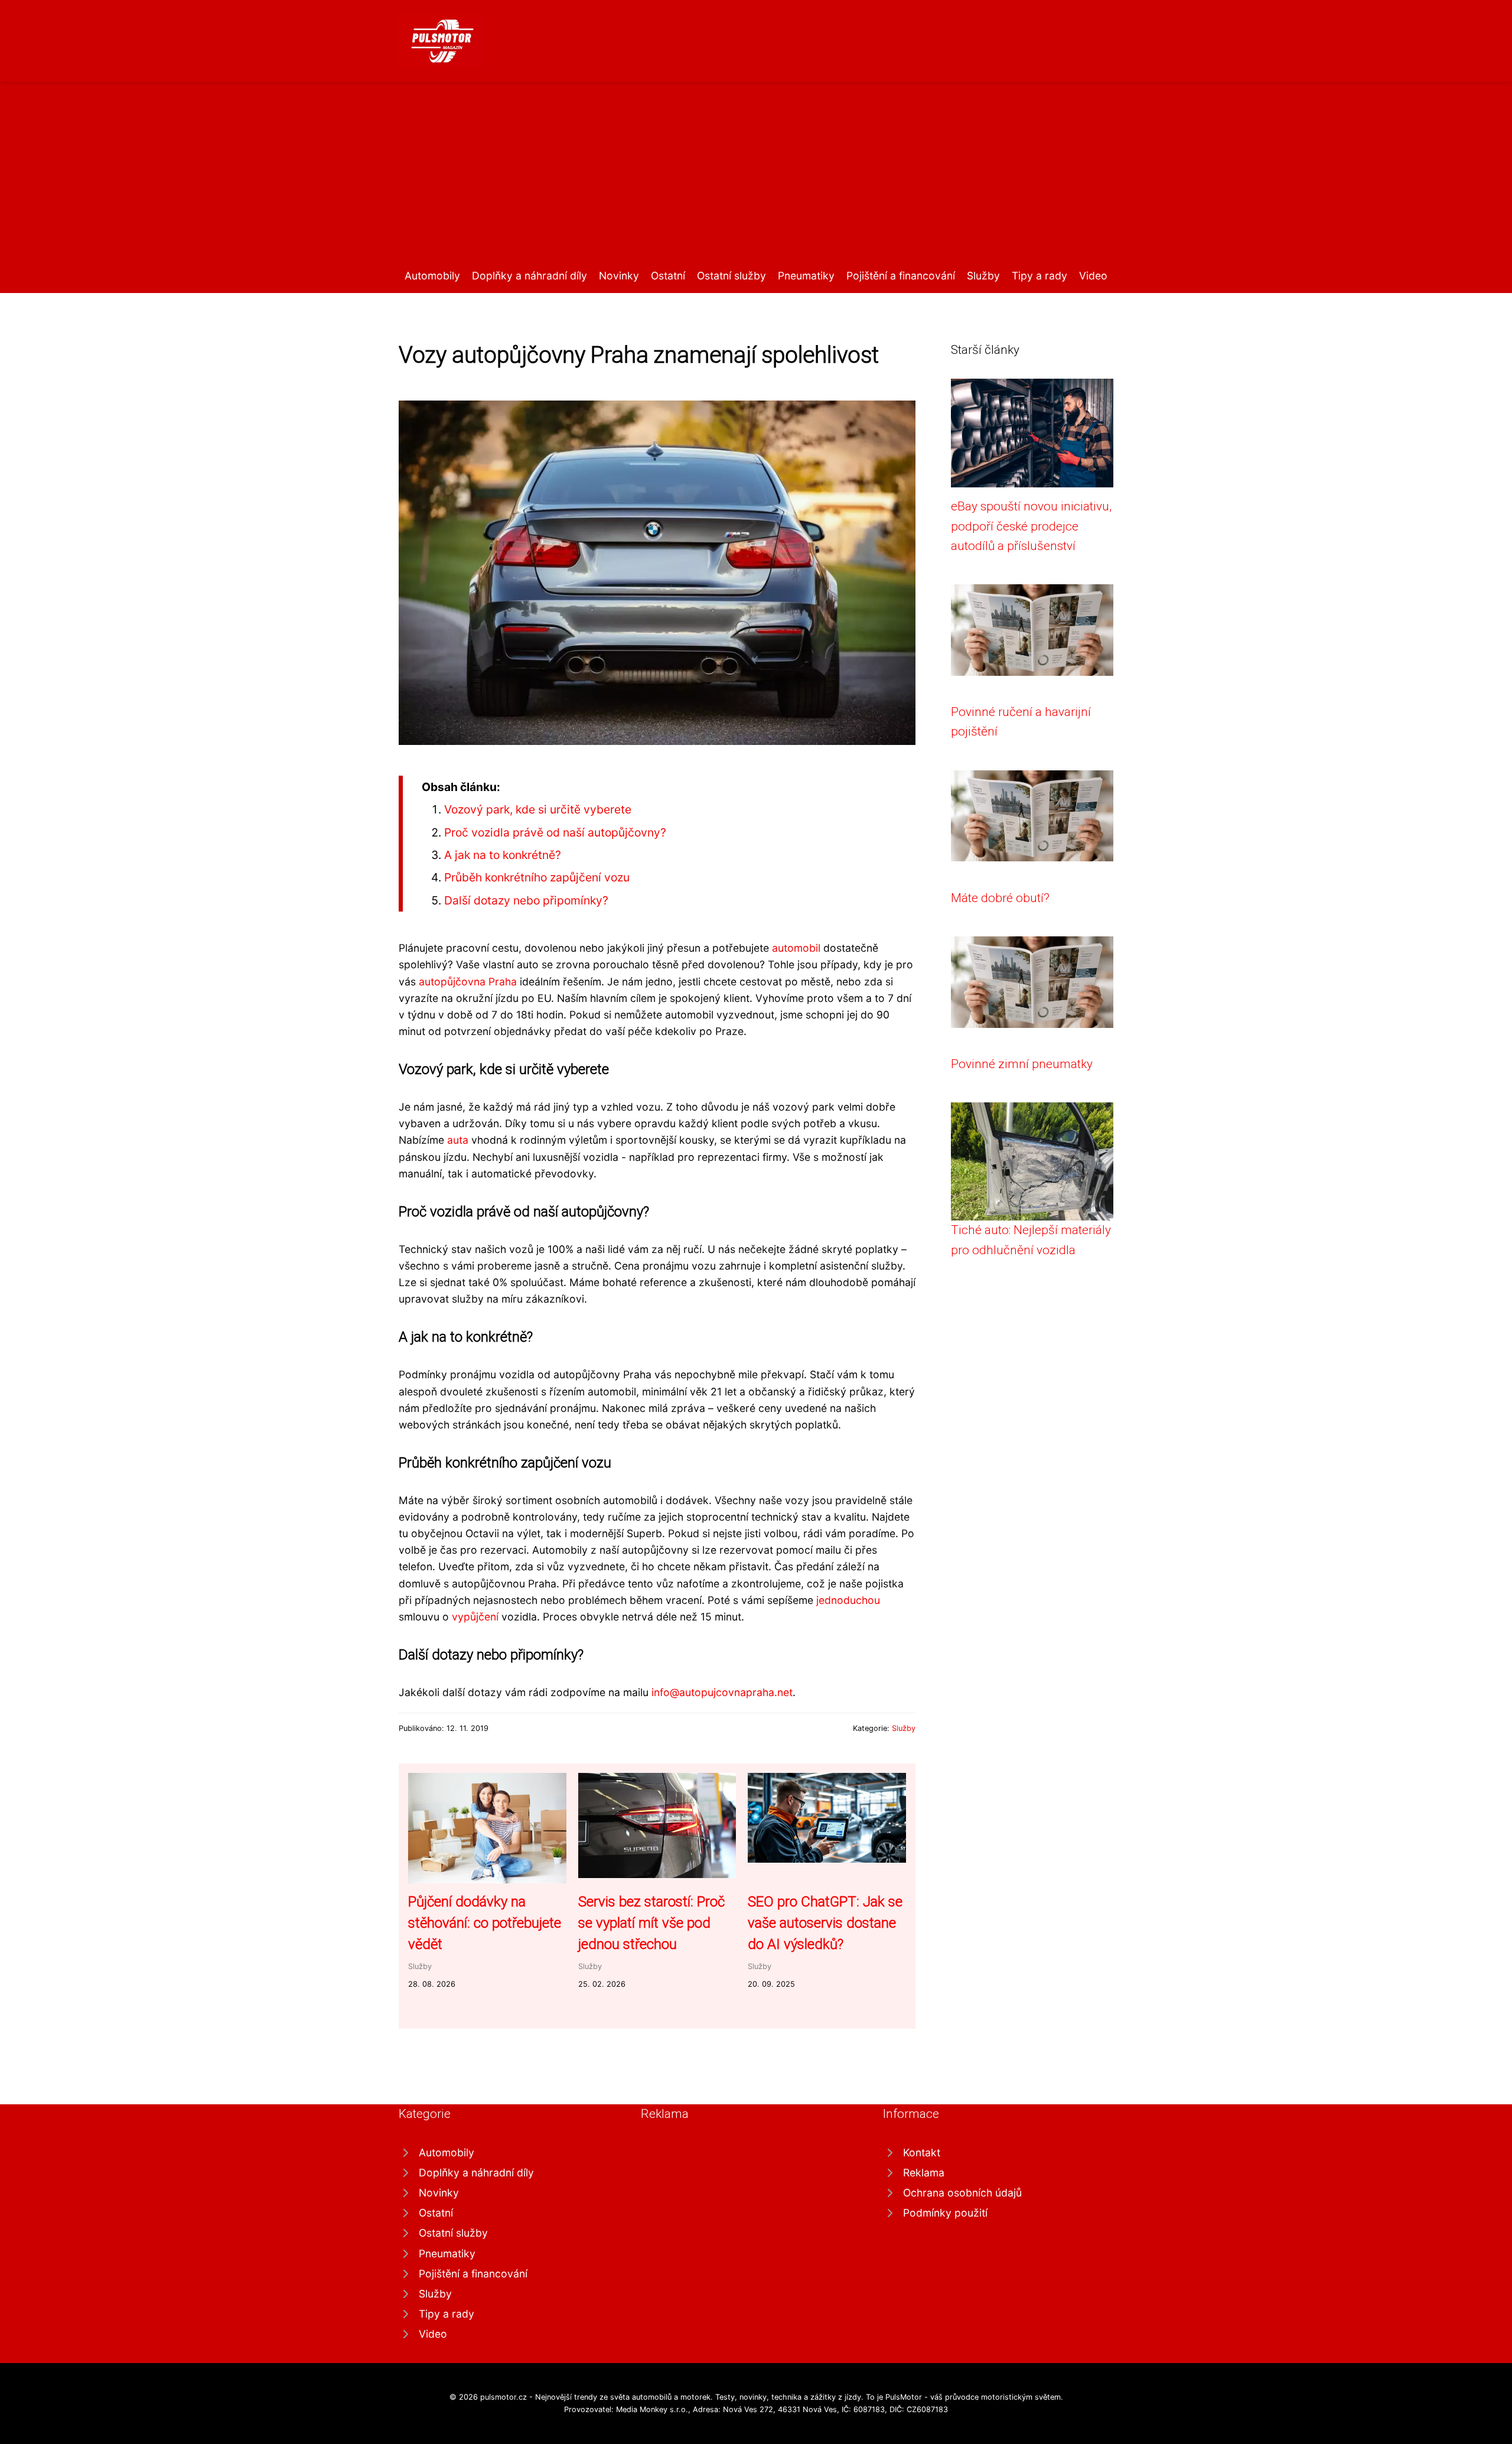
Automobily (432, 276)
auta (458, 1140)
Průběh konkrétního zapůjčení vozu (537, 877)
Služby (983, 276)
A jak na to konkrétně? (503, 855)
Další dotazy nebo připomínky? (526, 900)
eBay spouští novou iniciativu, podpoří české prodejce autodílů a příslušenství (1031, 526)
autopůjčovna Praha (468, 982)
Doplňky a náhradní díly (529, 276)
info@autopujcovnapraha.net (722, 1692)
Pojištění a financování (901, 276)
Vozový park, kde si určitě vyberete (538, 809)
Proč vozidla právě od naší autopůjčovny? (555, 832)
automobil (796, 948)
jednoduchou (848, 1600)
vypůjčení (475, 1617)
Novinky (619, 276)
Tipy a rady (1039, 276)
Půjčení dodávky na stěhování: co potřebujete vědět (485, 1923)
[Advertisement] (756, 179)
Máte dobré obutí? (1000, 898)
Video (1093, 276)
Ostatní (668, 276)
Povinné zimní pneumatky (1022, 1064)
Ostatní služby (731, 276)
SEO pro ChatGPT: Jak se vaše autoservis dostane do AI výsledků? (825, 1923)
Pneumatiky (806, 276)
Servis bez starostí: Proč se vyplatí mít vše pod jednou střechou (651, 1923)
